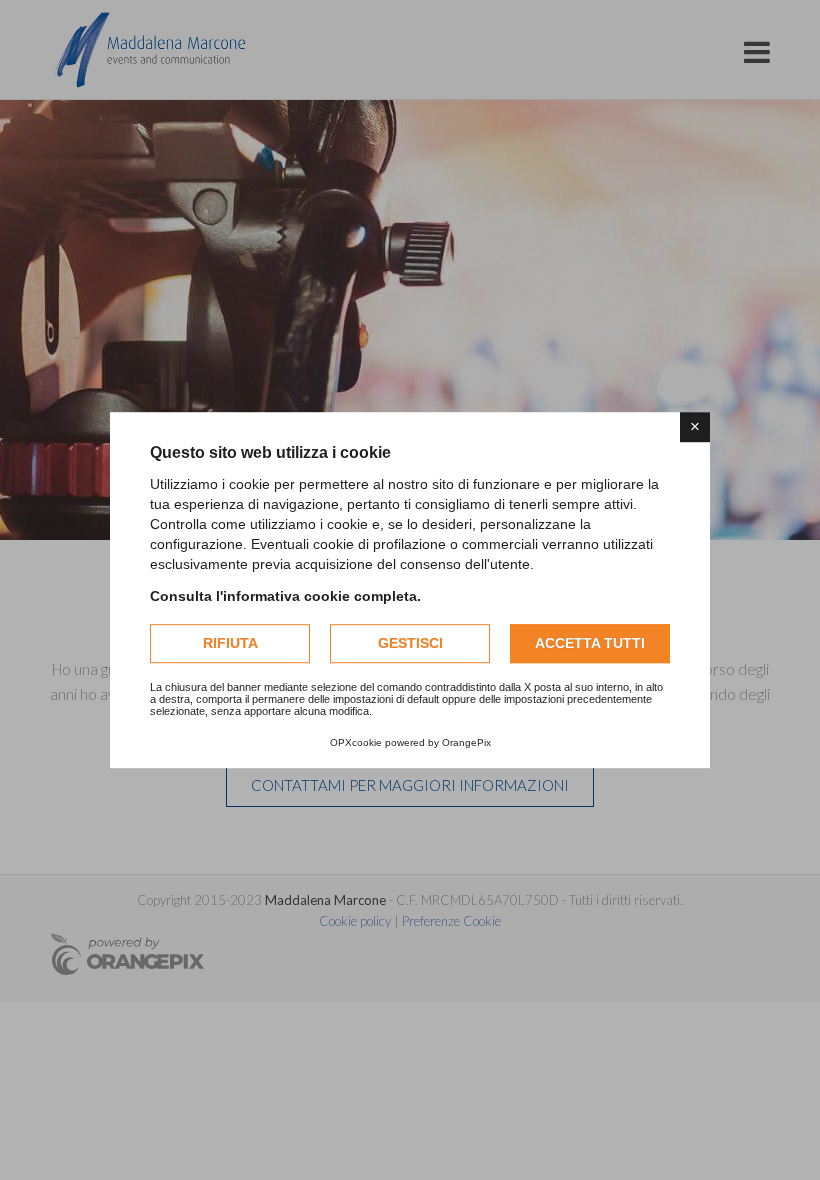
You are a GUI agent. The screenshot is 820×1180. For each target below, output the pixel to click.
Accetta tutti (590, 643)
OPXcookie (356, 742)
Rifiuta (230, 643)
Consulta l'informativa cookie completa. (285, 596)
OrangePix (466, 742)
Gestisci (410, 643)
